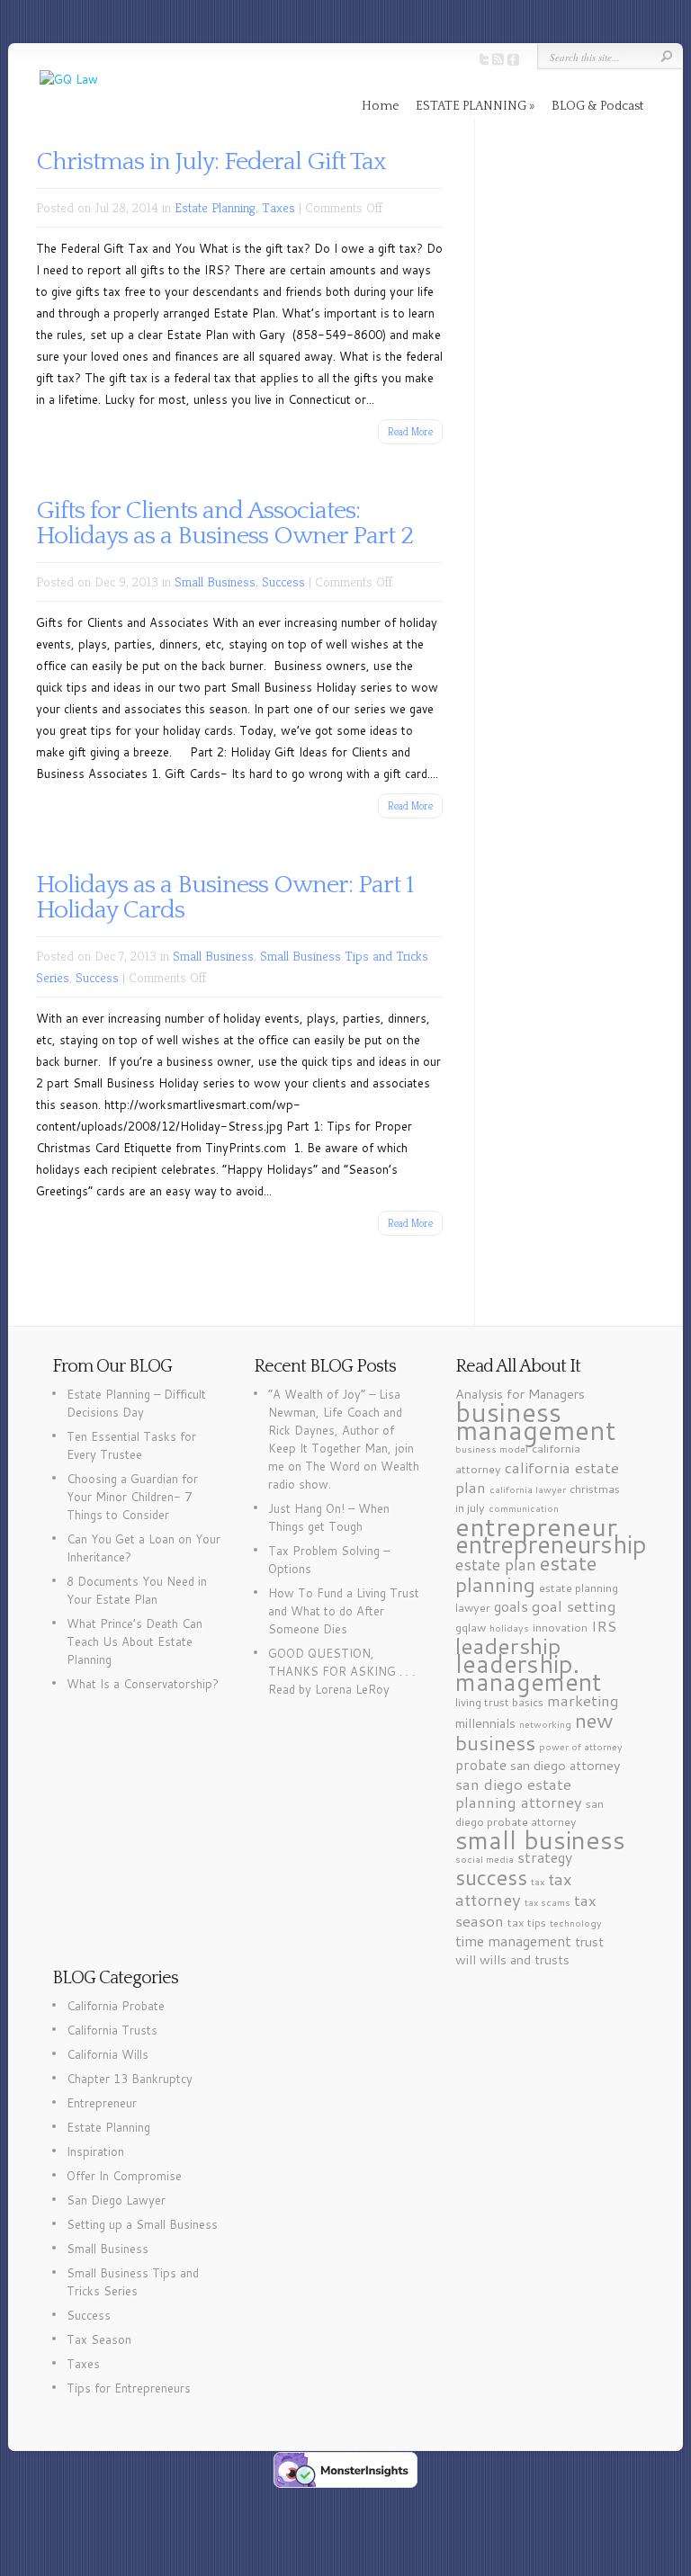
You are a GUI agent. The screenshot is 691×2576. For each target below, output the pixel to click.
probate (481, 1765)
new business (534, 1731)
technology (576, 1923)
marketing (583, 1700)
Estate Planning (215, 207)
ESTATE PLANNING (471, 106)
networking (545, 1724)
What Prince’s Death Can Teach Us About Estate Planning (135, 1641)
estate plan (496, 1564)
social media (485, 1859)
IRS (604, 1625)
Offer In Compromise (124, 2176)
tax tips (527, 1922)
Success (283, 581)
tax (538, 1881)
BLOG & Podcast (597, 106)
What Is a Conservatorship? (143, 1684)
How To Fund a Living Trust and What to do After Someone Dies (344, 1611)
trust (589, 1941)
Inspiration (95, 2151)
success (491, 1877)
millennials (485, 1723)
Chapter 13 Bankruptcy (130, 2079)
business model (492, 1449)
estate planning (526, 1573)
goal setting (574, 1606)
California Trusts (112, 2030)
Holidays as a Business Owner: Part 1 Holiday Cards (225, 897)
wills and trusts (525, 1959)
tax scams (547, 1902)
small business (540, 1839)
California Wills (108, 2054)
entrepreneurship (551, 1544)
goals (511, 1606)
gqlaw (471, 1627)
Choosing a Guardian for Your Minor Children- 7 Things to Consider (132, 1497)
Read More (410, 431)
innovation (560, 1627)
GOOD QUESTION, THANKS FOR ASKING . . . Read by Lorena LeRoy (341, 1671)
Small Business (215, 581)
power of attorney (581, 1746)
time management (513, 1941)
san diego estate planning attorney (519, 1793)
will (466, 1959)
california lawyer (528, 1489)
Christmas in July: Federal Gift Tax (211, 161)
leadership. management (528, 1673)
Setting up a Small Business (142, 2224)
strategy (545, 1857)
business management (536, 1421)
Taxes (278, 207)
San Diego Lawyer (116, 2200)
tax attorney (514, 1889)
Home (381, 106)
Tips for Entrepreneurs (129, 2388)
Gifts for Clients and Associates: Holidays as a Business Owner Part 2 (224, 523)
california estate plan (537, 1477)
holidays (509, 1628)
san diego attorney (565, 1765)
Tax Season (99, 2339)
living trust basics (499, 1702)
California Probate (116, 2006)
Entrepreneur (102, 2103)
